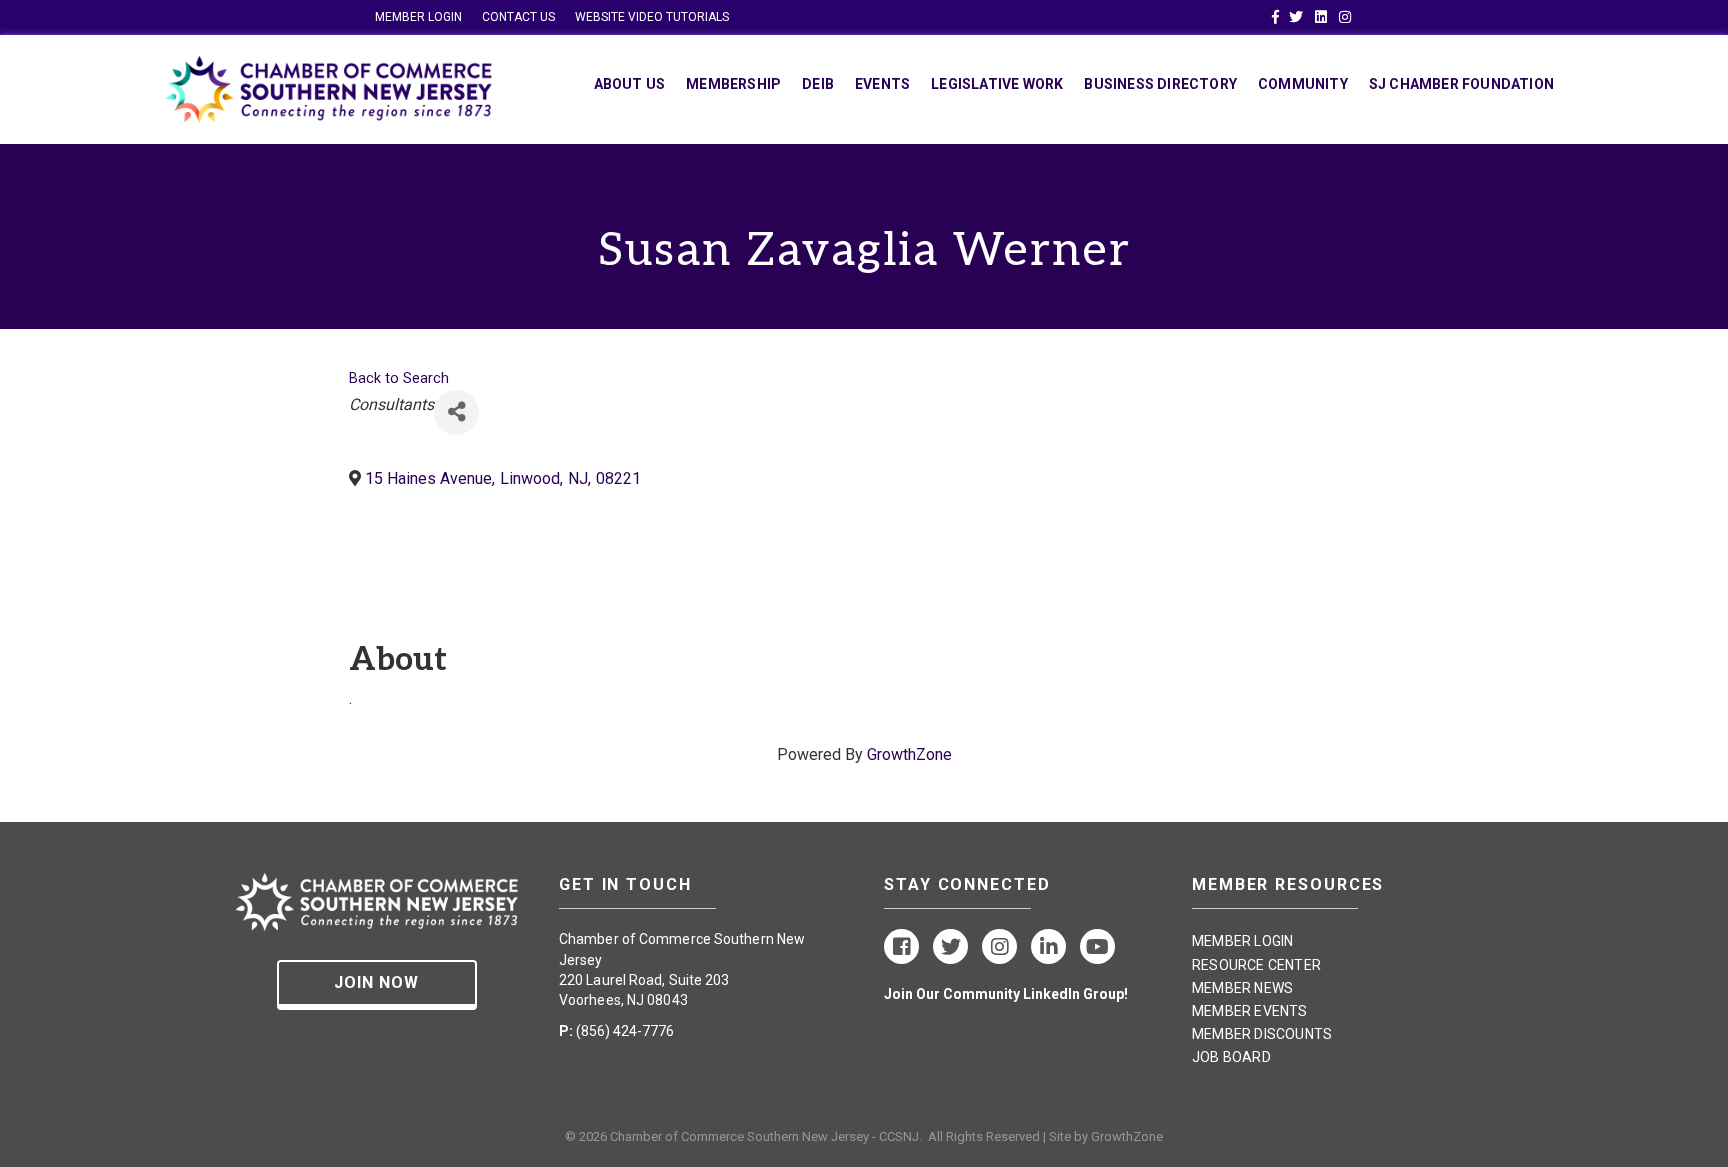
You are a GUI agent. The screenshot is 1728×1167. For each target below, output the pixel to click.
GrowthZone (909, 754)
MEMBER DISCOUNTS (1262, 1034)
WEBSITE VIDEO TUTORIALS (652, 17)
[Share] (456, 412)
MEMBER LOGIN (418, 17)
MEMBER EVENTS (1250, 1011)
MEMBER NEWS (1242, 988)
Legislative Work (997, 84)
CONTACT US (518, 17)
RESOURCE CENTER (1256, 965)
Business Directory (1160, 84)
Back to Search (399, 378)
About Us (630, 84)
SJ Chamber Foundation (1461, 84)
